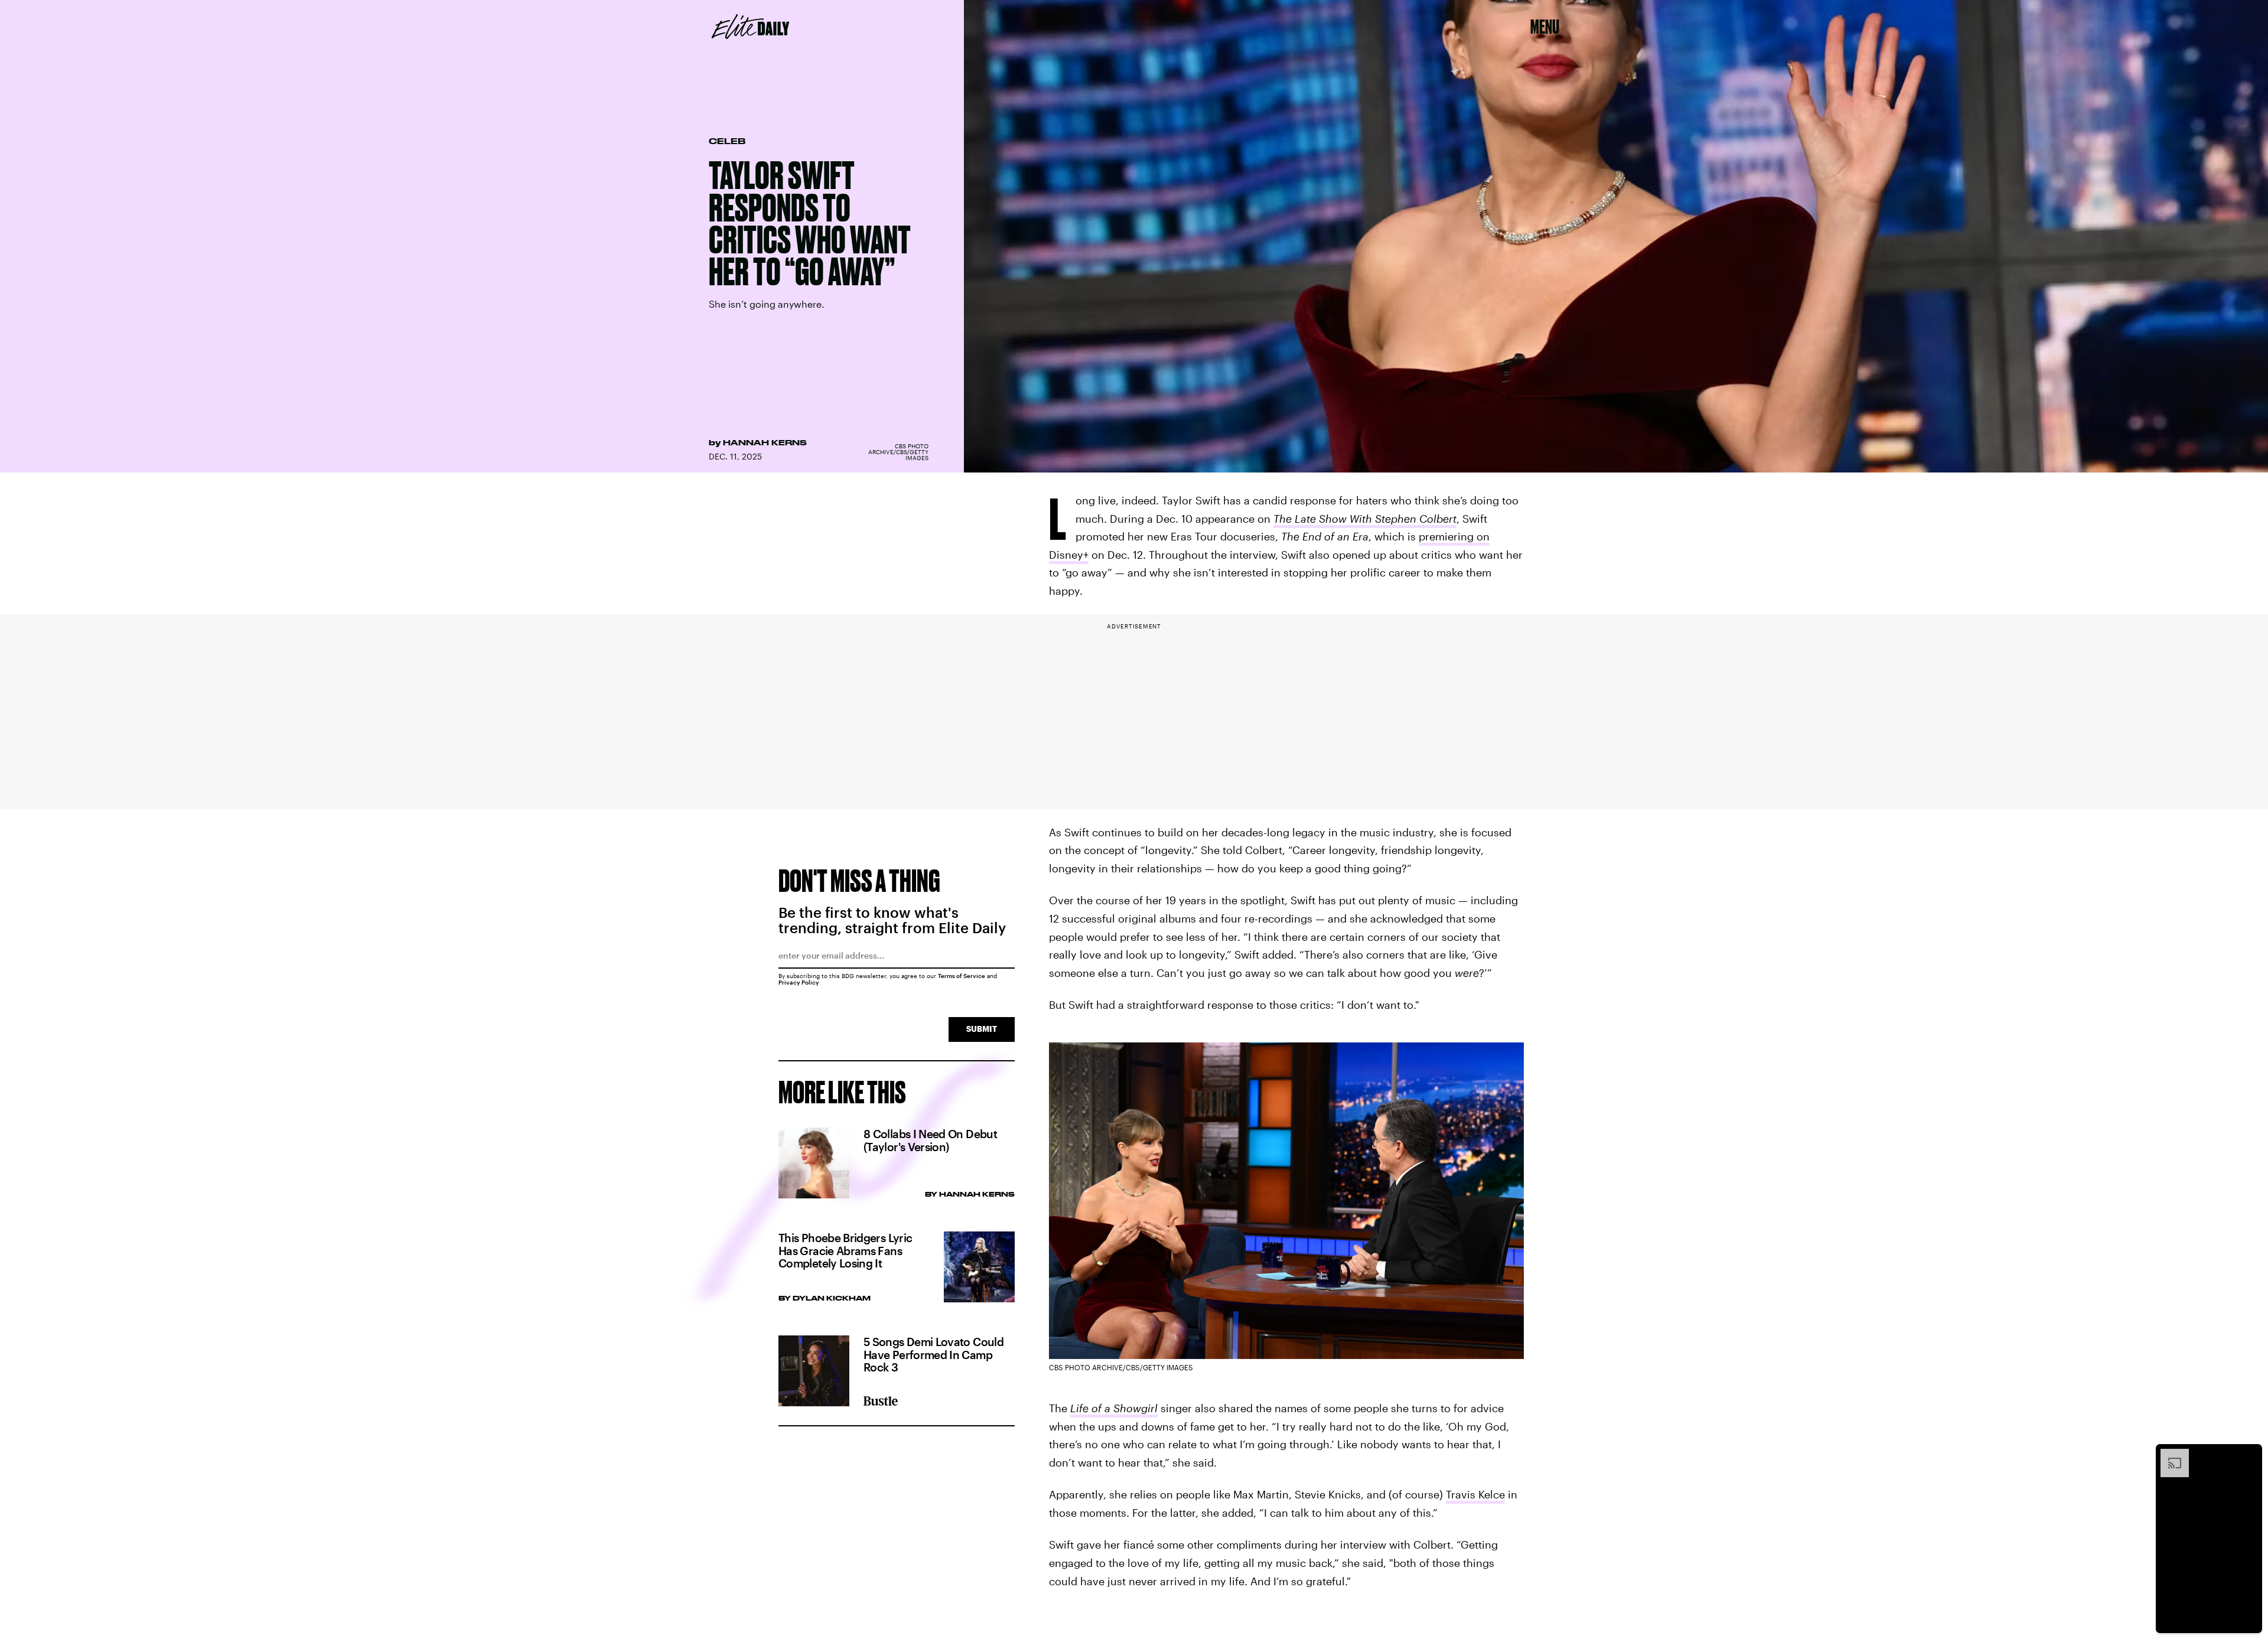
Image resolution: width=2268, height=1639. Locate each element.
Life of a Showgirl (1114, 1408)
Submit (982, 1029)
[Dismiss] (2249, 1455)
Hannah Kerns (765, 442)
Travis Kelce (1475, 1494)
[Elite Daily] (750, 27)
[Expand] (2169, 1455)
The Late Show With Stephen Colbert (1365, 519)
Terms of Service (962, 976)
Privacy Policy (799, 982)
